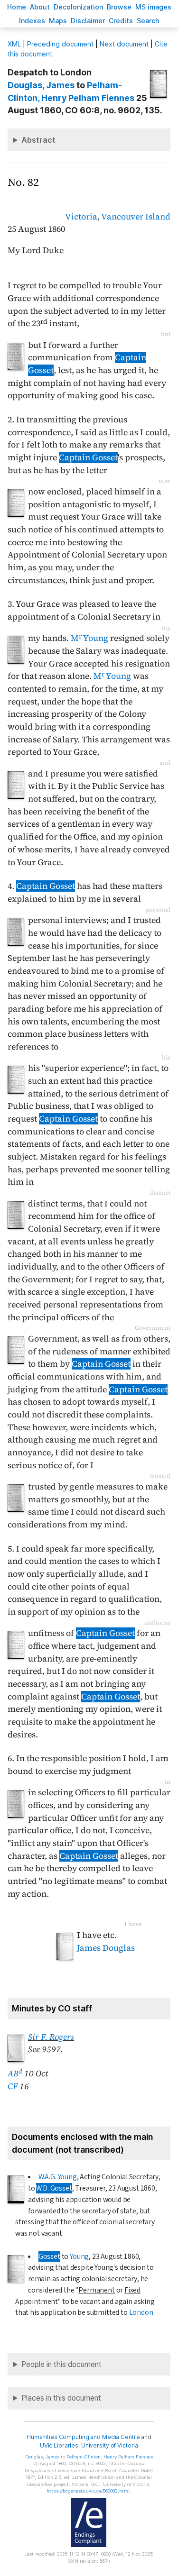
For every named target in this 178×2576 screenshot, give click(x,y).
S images (153, 7)
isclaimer (88, 21)
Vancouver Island (136, 217)
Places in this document (61, 2398)
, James (41, 85)
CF (13, 2086)
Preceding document (60, 44)
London (141, 2312)
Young (79, 2256)
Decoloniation (78, 7)
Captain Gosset (88, 457)
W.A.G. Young (58, 2177)
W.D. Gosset (54, 2188)
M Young (89, 638)
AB (15, 2074)
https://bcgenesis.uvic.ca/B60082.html (88, 2491)
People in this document (61, 2364)
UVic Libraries (59, 2445)
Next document (124, 44)
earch (148, 21)
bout (40, 7)
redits (121, 21)
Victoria (81, 217)
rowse (119, 7)
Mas (58, 21)
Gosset (49, 2256)
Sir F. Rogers (51, 2037)
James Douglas (106, 1948)
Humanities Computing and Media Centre (83, 2437)
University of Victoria (110, 2445)
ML (14, 44)
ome (17, 7)
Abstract (38, 140)
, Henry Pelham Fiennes (110, 2457)
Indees (32, 21)
